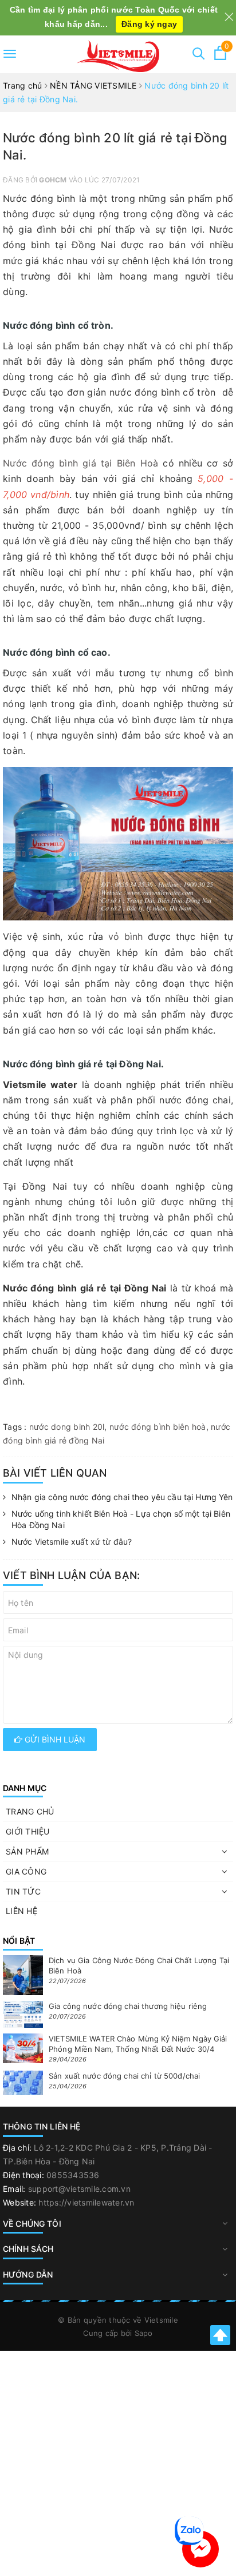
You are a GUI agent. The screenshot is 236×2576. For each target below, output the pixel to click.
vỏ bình (125, 936)
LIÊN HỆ (21, 1911)
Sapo (144, 2333)
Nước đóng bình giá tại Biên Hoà (80, 463)
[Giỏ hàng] (220, 57)
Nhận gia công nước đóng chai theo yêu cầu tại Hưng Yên (122, 1497)
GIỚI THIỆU (28, 1831)
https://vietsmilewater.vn (86, 2202)
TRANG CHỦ (30, 1811)
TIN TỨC (23, 1891)
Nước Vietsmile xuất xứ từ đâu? (72, 1542)
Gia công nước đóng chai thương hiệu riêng (128, 2006)
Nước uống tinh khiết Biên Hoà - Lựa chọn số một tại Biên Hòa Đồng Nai (121, 1519)
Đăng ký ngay (149, 24)
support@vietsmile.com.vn (79, 2189)
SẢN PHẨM (27, 1851)
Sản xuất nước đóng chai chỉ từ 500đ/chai (124, 2076)
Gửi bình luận (54, 1739)
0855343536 (73, 2175)
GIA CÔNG (26, 1871)
